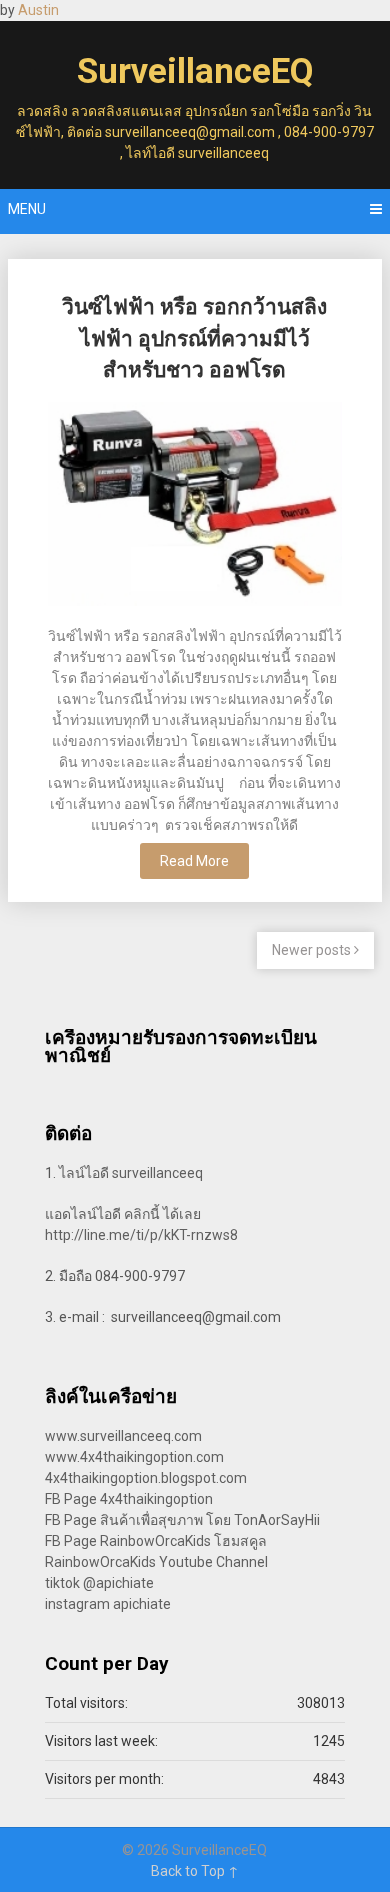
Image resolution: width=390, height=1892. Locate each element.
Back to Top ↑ (195, 1871)
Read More (194, 861)
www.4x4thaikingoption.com (134, 1457)
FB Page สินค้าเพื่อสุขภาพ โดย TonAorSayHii (182, 1520)
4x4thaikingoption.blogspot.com (146, 1478)
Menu (27, 209)
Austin (38, 10)
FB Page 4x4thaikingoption (129, 1499)
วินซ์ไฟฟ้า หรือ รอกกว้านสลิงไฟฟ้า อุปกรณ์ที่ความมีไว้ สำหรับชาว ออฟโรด (194, 338)
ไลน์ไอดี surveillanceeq (131, 1173)
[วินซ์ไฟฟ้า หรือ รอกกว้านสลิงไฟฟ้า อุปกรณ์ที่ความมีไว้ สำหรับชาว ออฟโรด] (195, 506)
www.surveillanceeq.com (123, 1436)
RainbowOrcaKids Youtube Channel (156, 1562)
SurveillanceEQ (195, 71)
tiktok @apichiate (99, 1583)
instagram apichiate (108, 1604)
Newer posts (313, 950)
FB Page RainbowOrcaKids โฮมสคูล (156, 1541)
